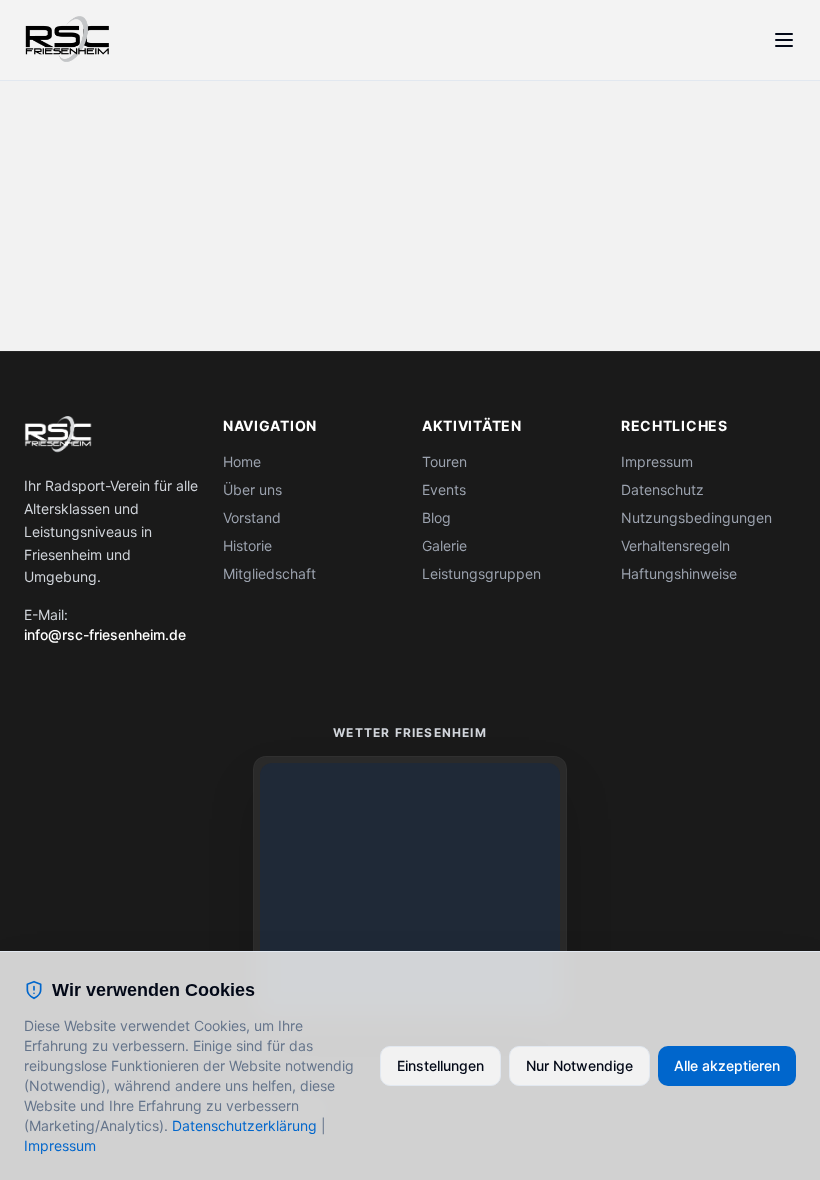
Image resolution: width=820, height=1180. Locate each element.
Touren (444, 461)
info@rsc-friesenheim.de (105, 634)
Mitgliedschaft (269, 573)
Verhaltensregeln (675, 545)
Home (242, 461)
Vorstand (252, 517)
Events (444, 489)
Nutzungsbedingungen (696, 517)
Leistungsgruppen (481, 573)
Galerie (444, 545)
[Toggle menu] (784, 40)
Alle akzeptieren (727, 1065)
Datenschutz (662, 489)
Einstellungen (440, 1065)
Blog (436, 517)
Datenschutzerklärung (244, 1125)
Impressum (657, 461)
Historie (247, 545)
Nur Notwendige (579, 1065)
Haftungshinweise (679, 573)
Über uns (252, 489)
